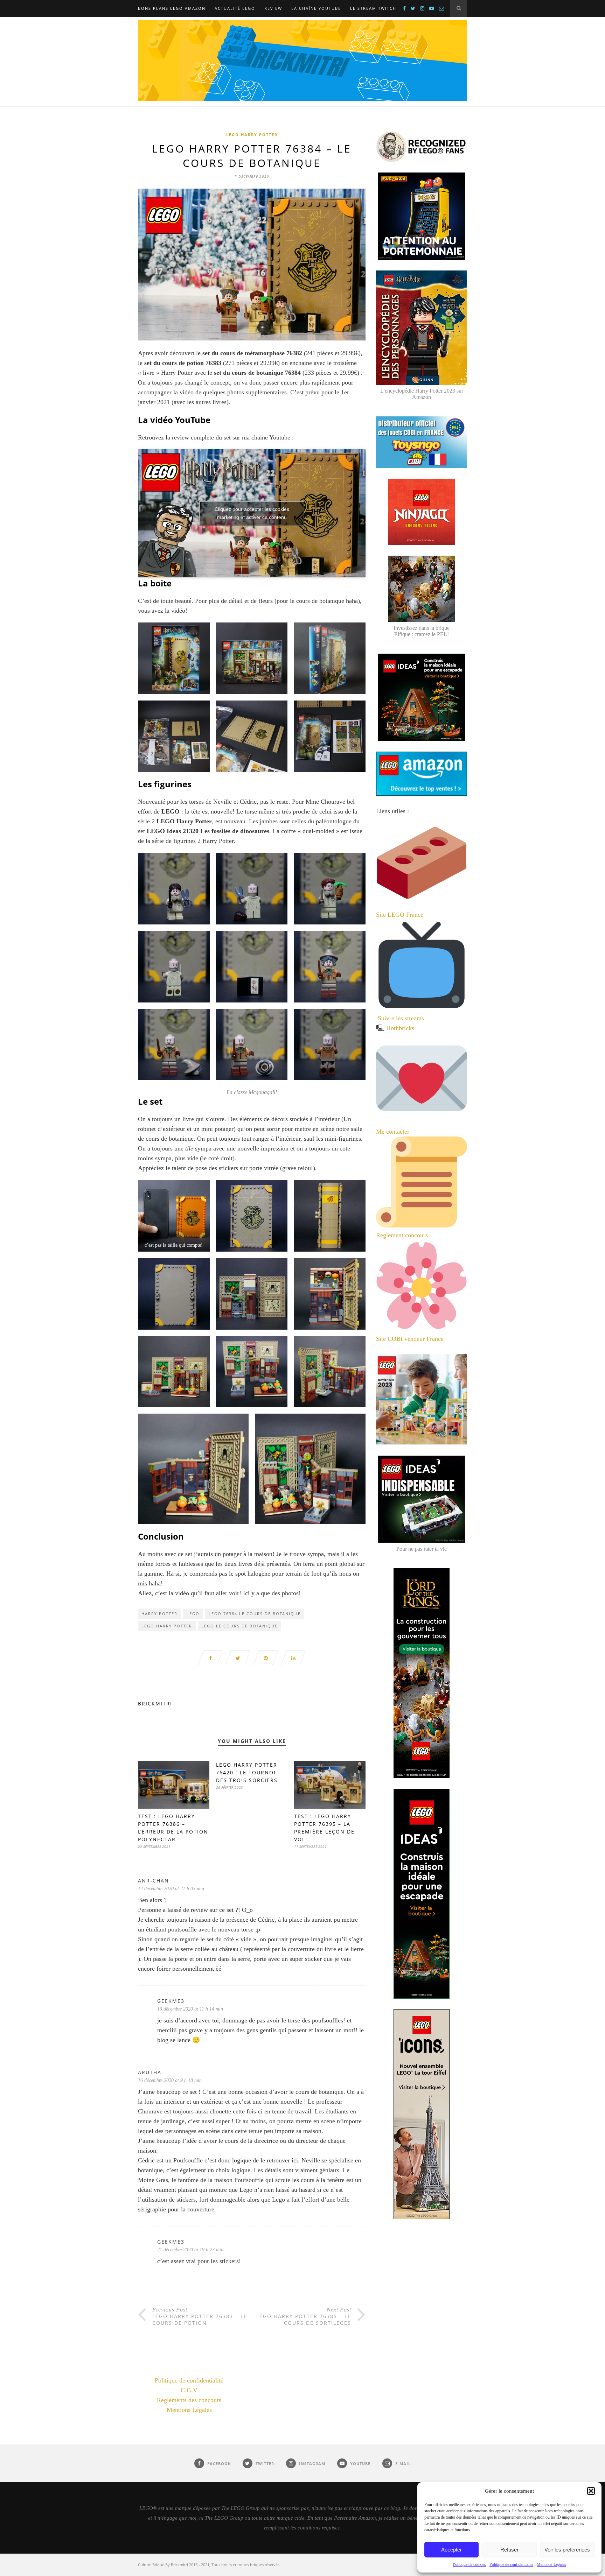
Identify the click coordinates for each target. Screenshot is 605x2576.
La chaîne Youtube (316, 8)
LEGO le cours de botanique (239, 1626)
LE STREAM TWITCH (373, 8)
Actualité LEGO (235, 8)
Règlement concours (402, 1235)
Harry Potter (159, 1614)
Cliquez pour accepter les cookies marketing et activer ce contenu (252, 513)
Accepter (451, 2550)
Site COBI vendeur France (410, 1339)
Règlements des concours (189, 2400)
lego (193, 1614)
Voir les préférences (567, 2550)
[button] (591, 2491)
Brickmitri (155, 1704)
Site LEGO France (400, 915)
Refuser (509, 2550)
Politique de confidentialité (511, 2564)
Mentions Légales (551, 2564)
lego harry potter (167, 1626)
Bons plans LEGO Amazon (172, 8)
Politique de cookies (469, 2564)
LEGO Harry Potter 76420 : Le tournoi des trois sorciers (247, 1772)
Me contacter (394, 1132)
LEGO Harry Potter (252, 135)
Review (273, 8)
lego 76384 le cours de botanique (255, 1614)
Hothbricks (400, 1028)
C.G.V (189, 2390)
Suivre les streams (401, 1018)
